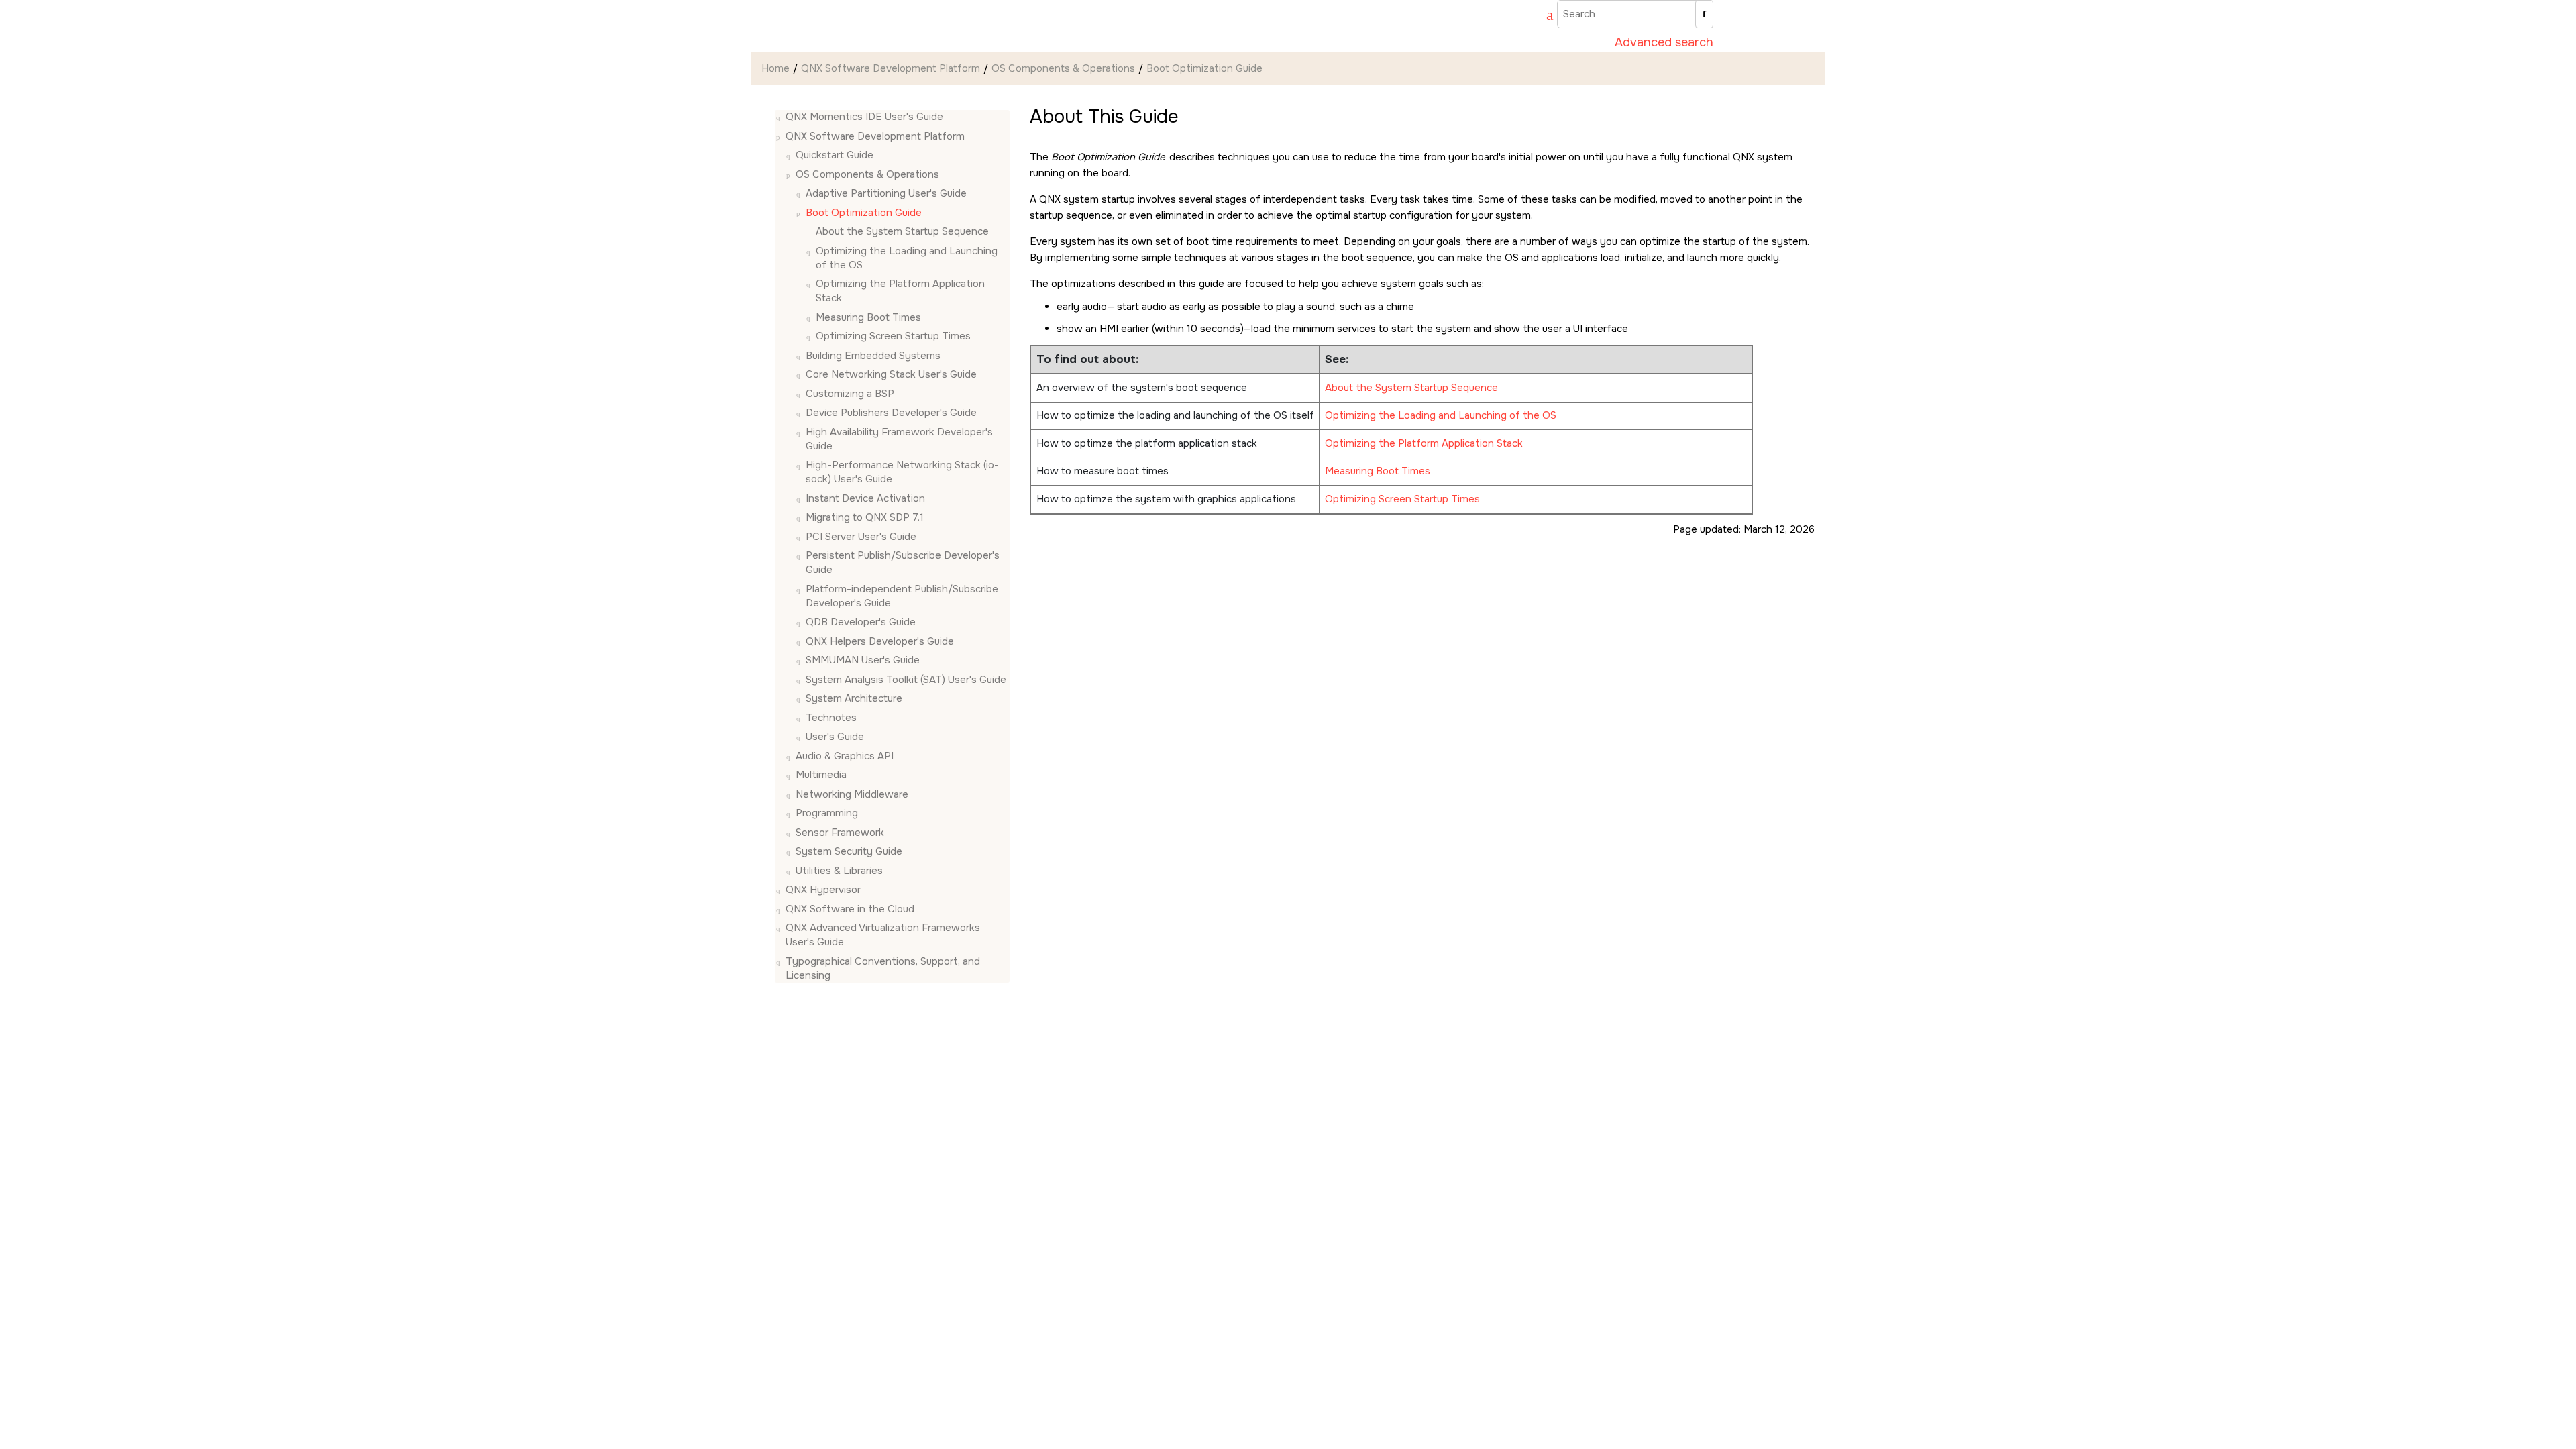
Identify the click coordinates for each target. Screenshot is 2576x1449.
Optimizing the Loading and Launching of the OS (1441, 415)
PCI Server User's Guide (861, 537)
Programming (827, 813)
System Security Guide (849, 851)
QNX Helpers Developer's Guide (880, 641)
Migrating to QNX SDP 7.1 (865, 517)
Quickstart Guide (835, 155)
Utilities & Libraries (839, 871)
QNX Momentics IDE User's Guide (864, 117)
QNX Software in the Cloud (850, 909)
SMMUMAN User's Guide (863, 660)
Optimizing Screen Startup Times (1402, 499)
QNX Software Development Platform (891, 68)
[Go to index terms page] (1544, 17)
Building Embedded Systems (873, 356)
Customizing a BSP (850, 394)
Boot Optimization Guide (1204, 68)
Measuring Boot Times (868, 317)
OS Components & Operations (1063, 68)
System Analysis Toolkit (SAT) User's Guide (906, 680)
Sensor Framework (840, 833)
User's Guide (835, 737)
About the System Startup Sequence (902, 231)
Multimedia (821, 775)
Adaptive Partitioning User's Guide (886, 193)
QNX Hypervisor (823, 890)
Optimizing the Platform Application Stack (1424, 443)
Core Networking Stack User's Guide (891, 374)
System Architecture (854, 698)
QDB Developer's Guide (861, 622)
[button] (780, 117)
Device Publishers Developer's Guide (891, 413)
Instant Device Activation (865, 498)
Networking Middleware (852, 794)
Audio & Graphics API (845, 756)
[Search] (1704, 14)
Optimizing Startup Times (893, 336)
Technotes (831, 718)
